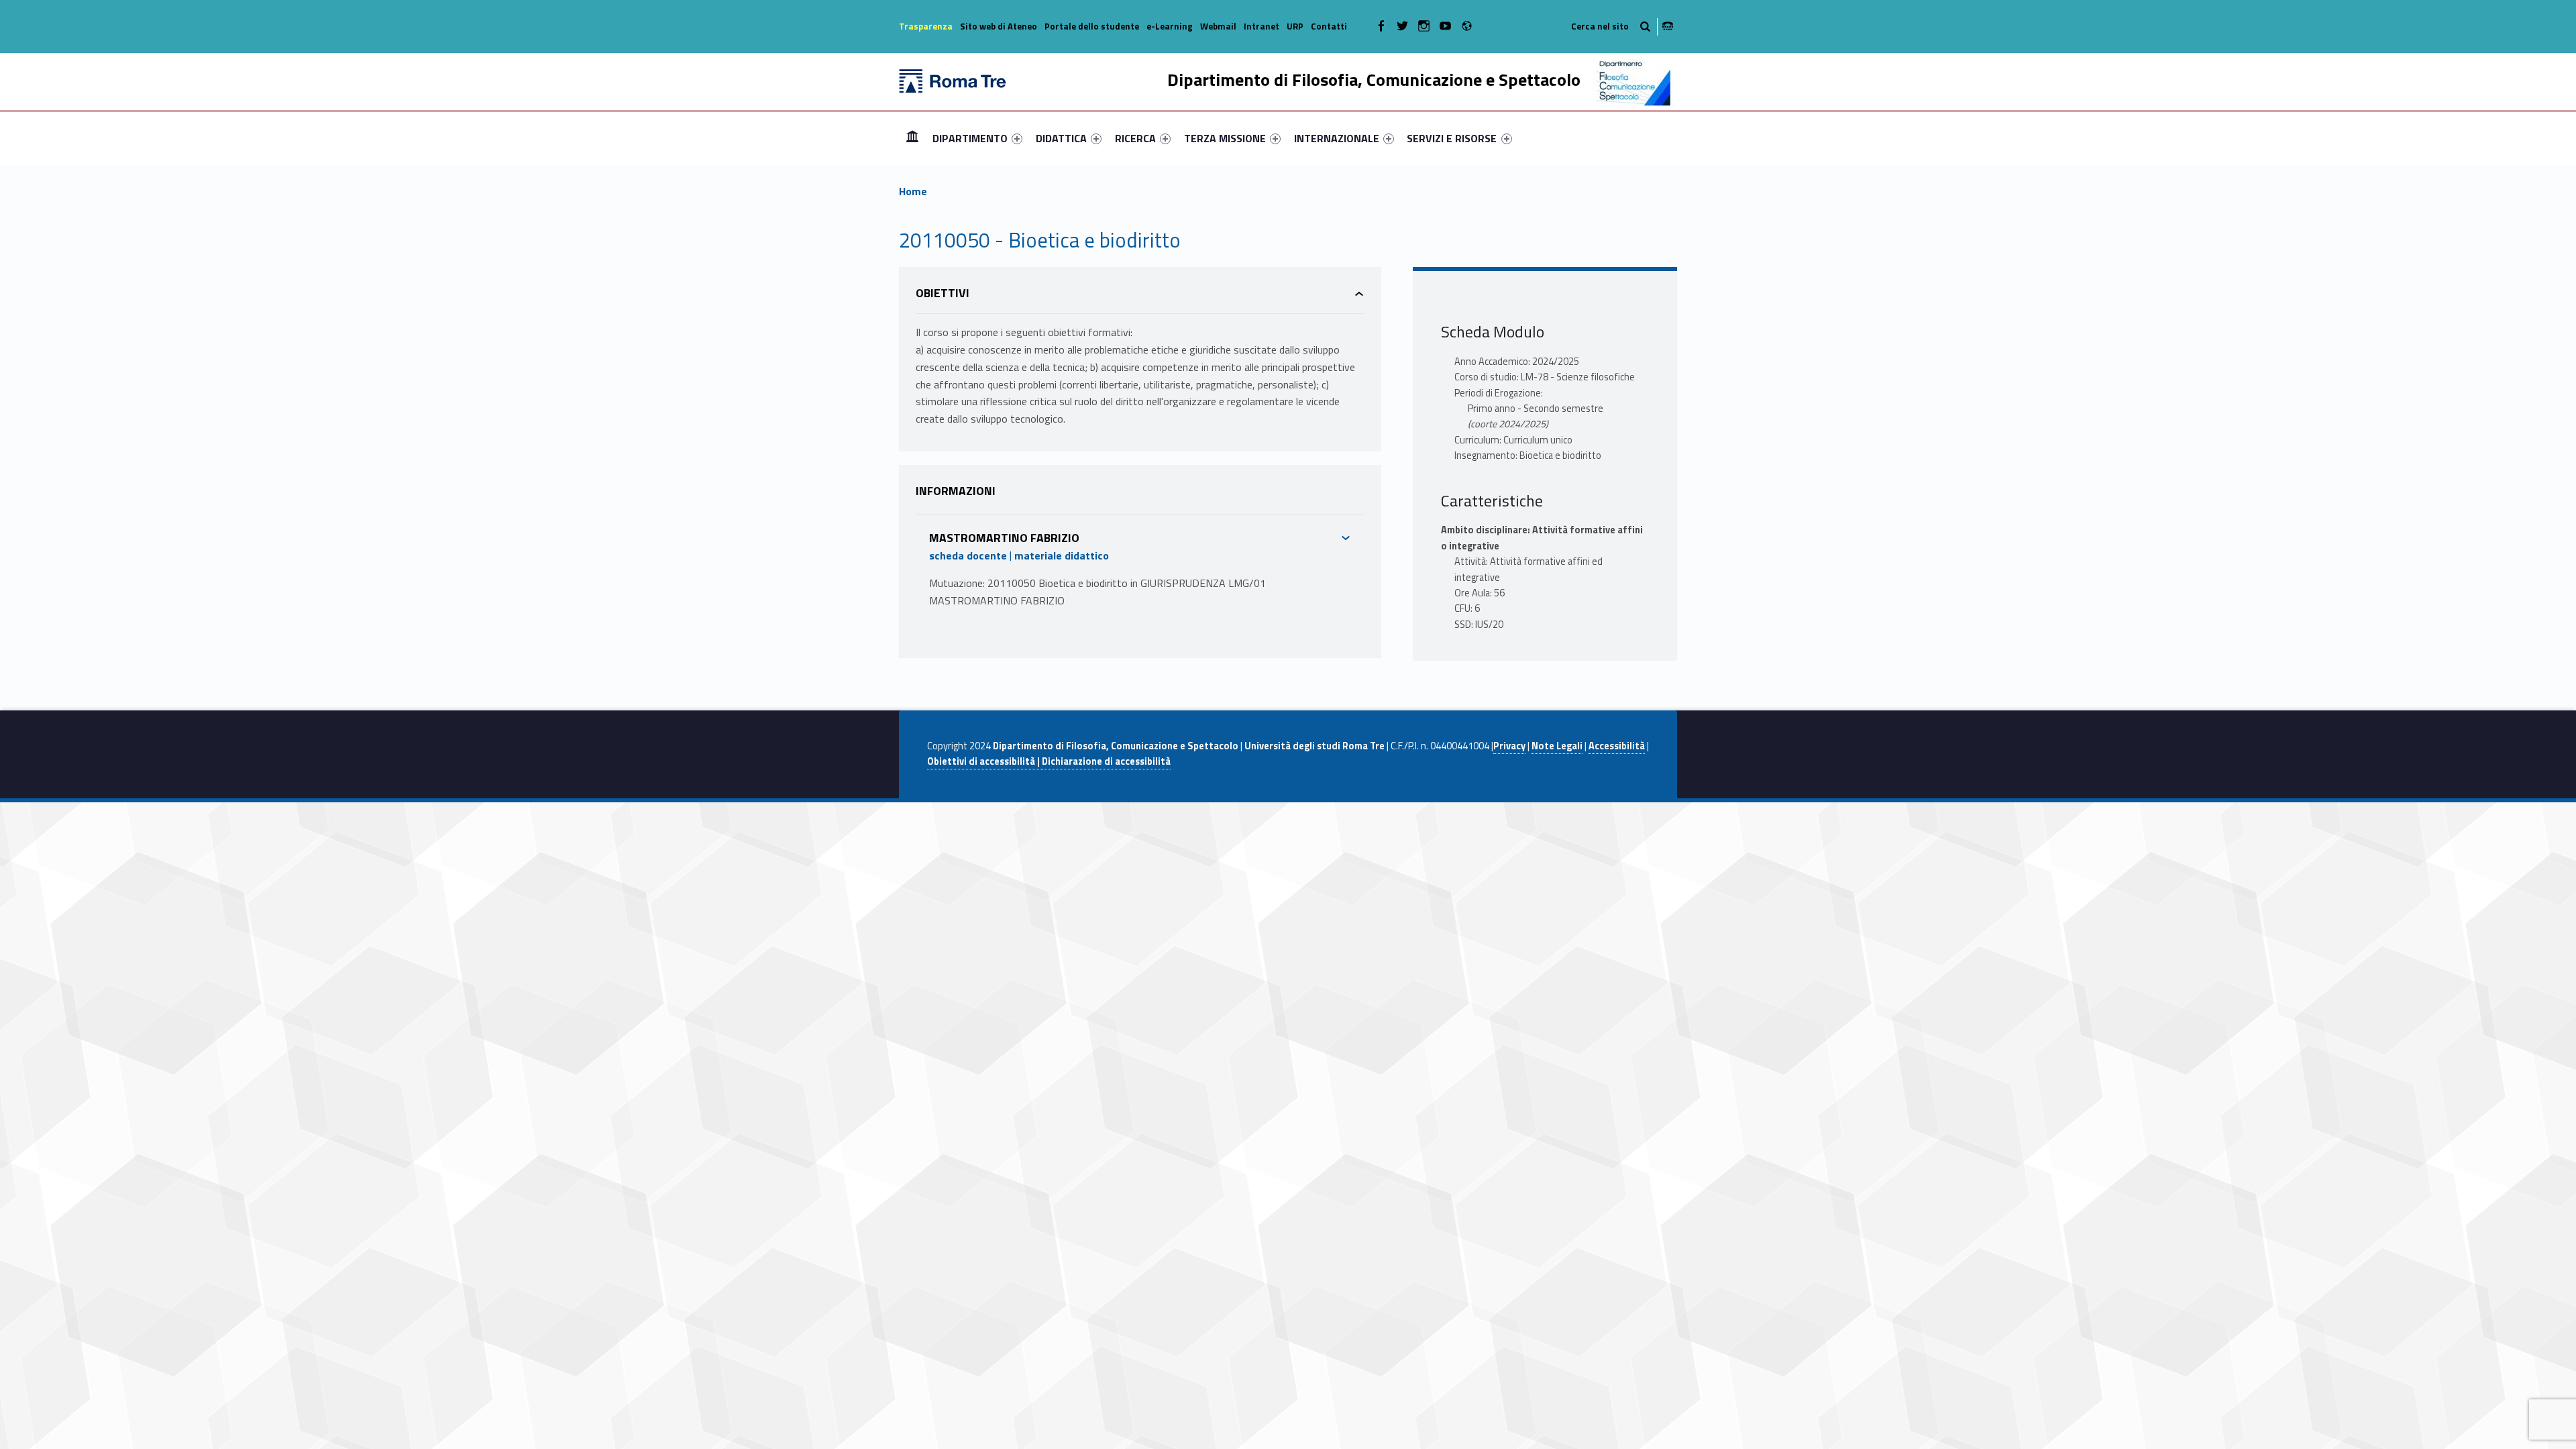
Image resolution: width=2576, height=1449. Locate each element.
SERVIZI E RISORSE (1452, 138)
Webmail (1218, 26)
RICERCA (1135, 138)
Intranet (1262, 26)
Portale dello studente (1092, 26)
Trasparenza (926, 26)
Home (912, 138)
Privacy (1509, 746)
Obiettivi (943, 293)
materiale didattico (1062, 555)
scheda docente (968, 555)
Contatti (1329, 26)
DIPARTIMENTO (970, 138)
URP (1295, 26)
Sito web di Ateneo (999, 26)
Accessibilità (1617, 746)
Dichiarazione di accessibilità (1106, 761)
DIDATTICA (1061, 138)
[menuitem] (912, 138)
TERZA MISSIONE (1225, 138)
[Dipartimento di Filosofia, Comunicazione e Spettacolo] (953, 80)
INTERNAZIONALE (1337, 138)
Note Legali (1557, 746)
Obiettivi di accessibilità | (984, 761)
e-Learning (1170, 26)
